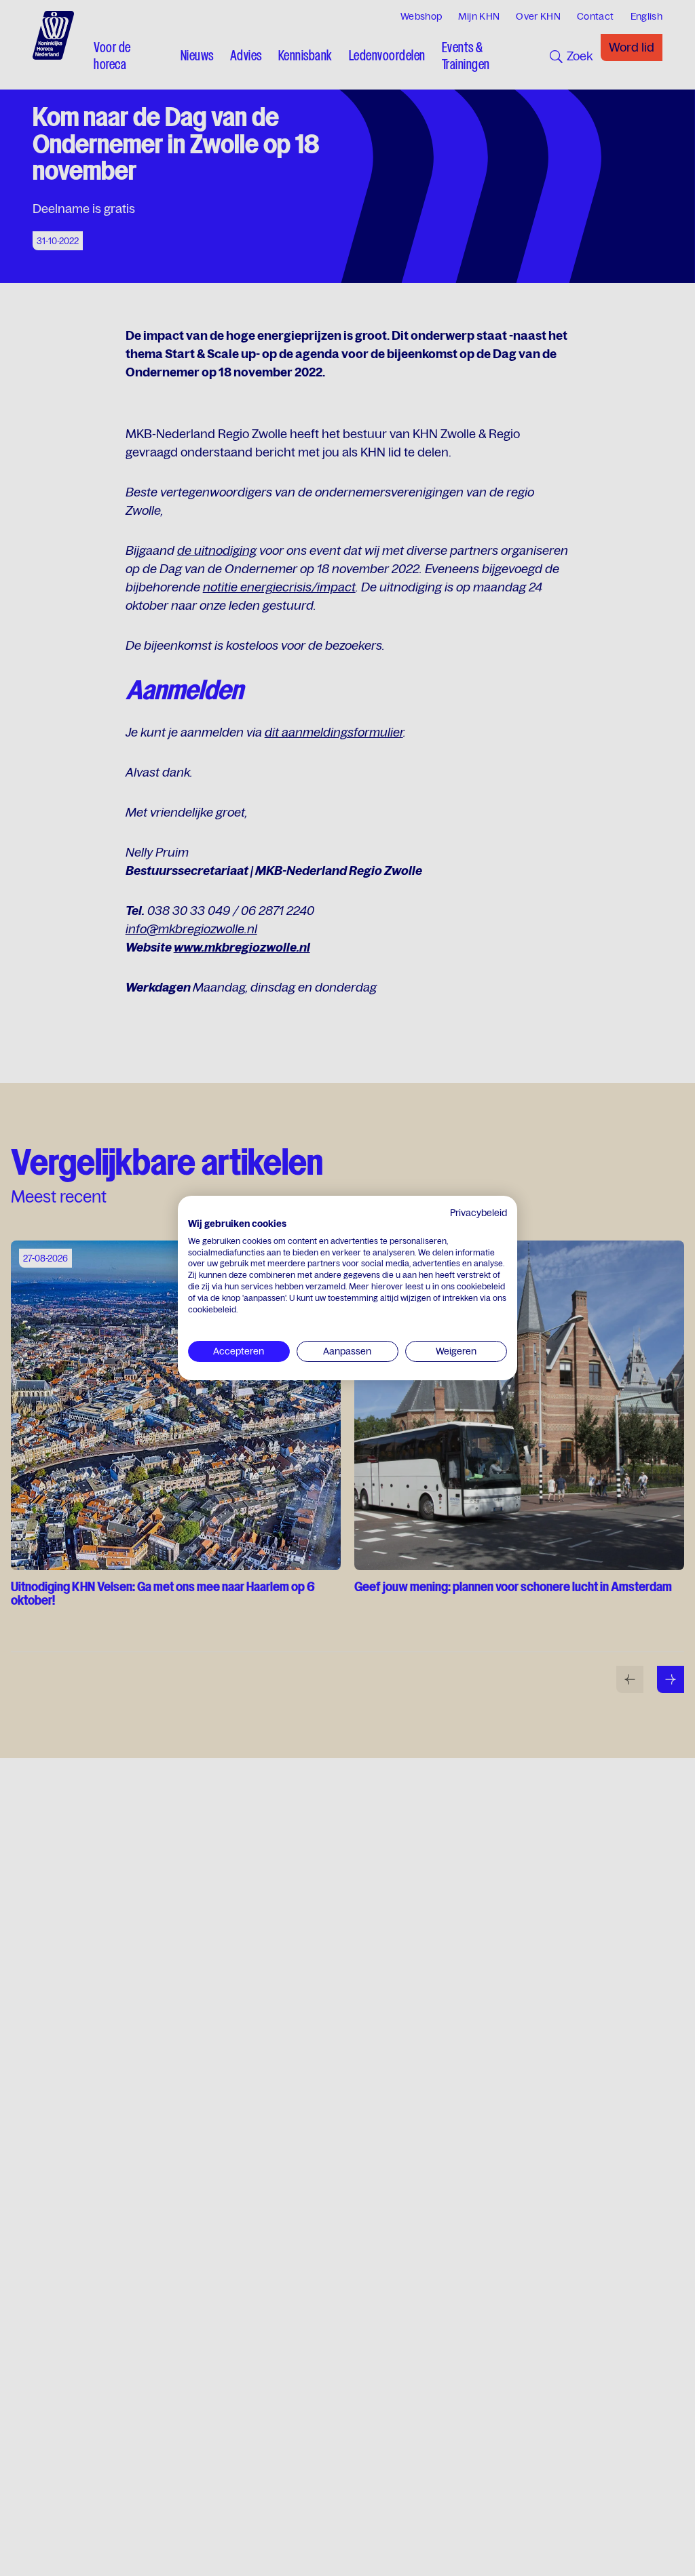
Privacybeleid (478, 1213)
